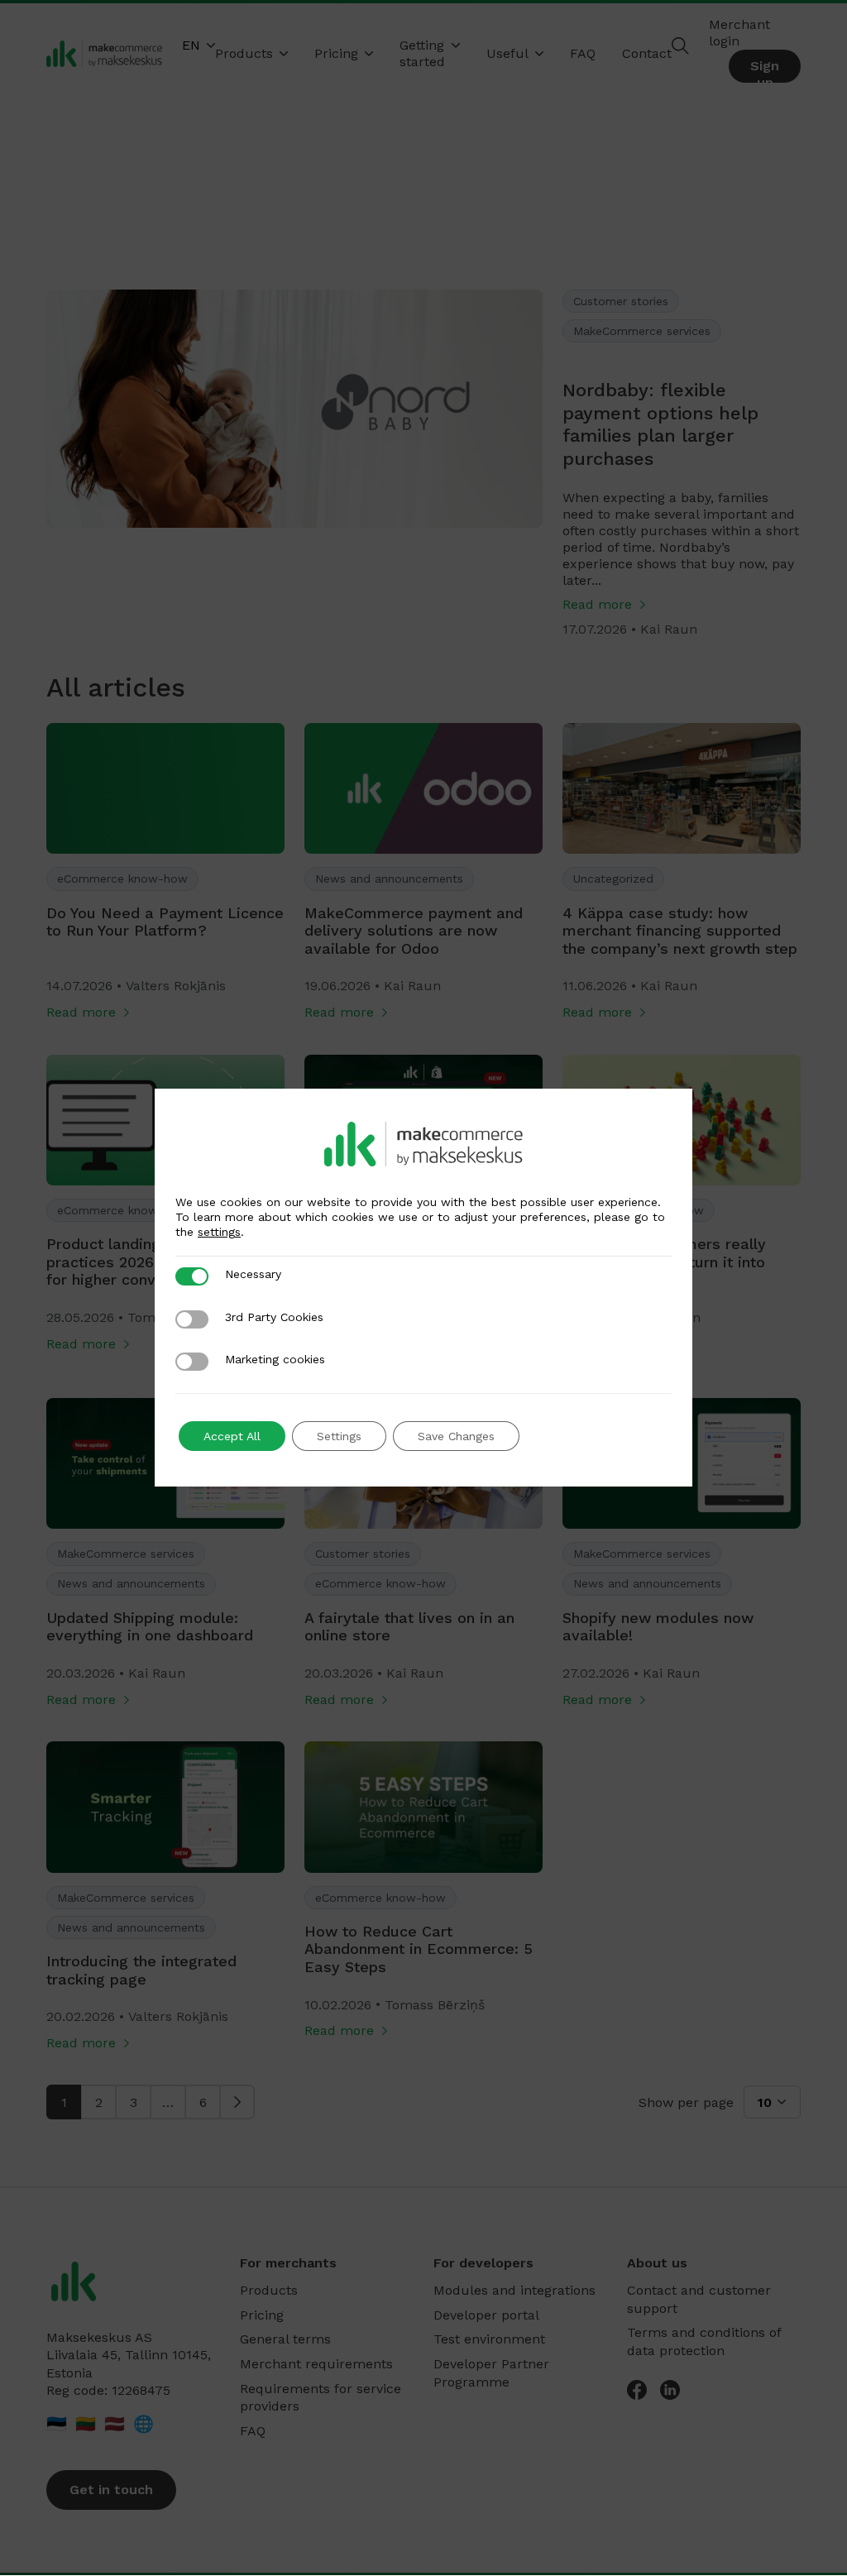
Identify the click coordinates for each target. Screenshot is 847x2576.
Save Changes (456, 1436)
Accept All (232, 1436)
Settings (339, 1436)
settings (219, 1232)
